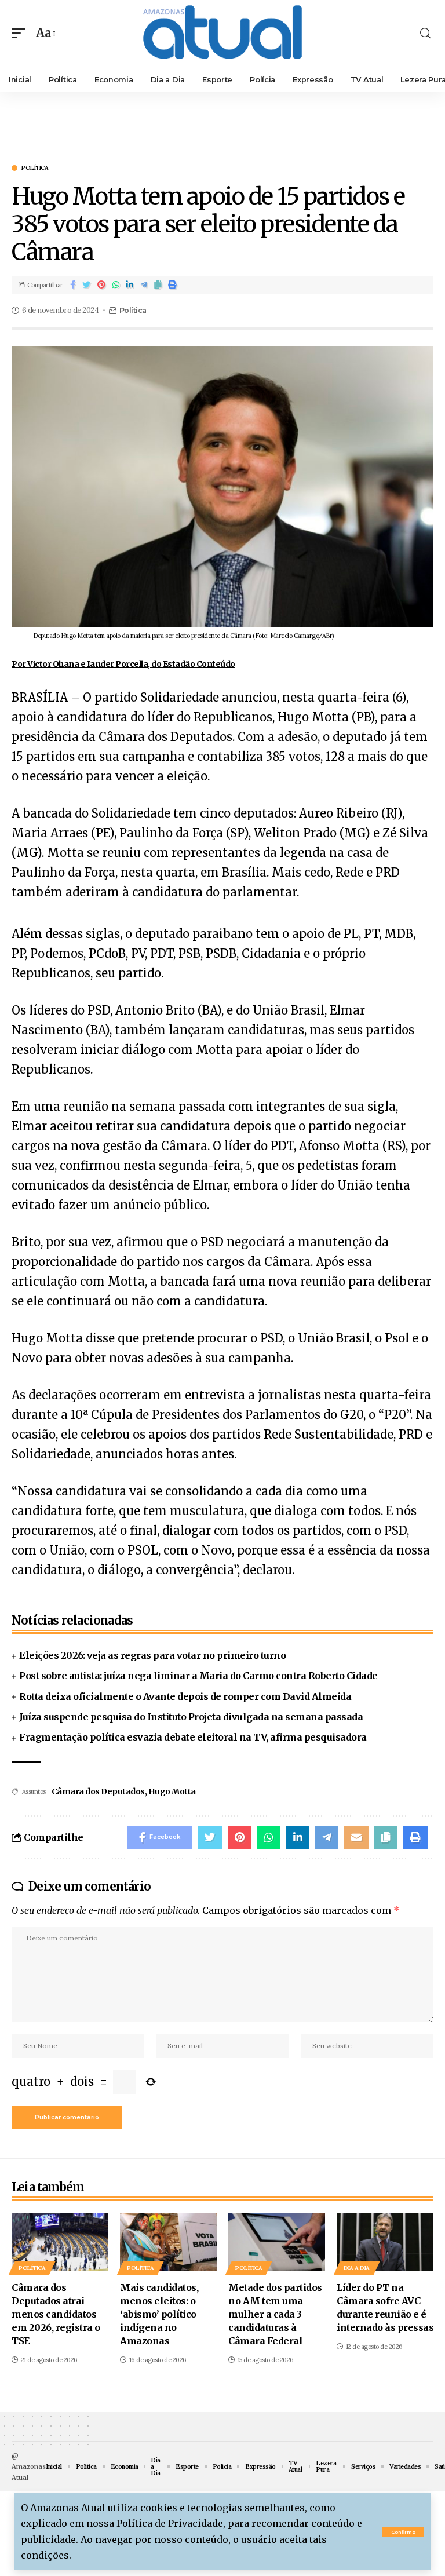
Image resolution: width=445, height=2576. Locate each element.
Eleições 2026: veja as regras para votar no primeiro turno (152, 1655)
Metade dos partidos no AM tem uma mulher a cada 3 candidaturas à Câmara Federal (275, 2314)
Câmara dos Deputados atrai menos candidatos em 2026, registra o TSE (56, 2314)
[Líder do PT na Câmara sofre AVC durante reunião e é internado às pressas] (385, 2242)
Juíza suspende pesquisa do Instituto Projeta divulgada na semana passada (191, 1717)
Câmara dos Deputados (98, 1791)
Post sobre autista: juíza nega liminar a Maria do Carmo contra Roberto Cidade (198, 1676)
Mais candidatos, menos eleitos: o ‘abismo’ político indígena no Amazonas (159, 2314)
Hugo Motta (172, 1791)
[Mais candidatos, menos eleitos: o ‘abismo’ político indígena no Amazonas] (168, 2242)
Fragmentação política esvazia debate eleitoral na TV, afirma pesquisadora (193, 1737)
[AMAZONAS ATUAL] (222, 33)
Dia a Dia (357, 2268)
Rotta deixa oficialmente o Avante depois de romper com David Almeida (185, 1696)
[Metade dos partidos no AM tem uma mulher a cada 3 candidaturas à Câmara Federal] (277, 2242)
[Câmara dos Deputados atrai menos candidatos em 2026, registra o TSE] (60, 2242)
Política (35, 168)
